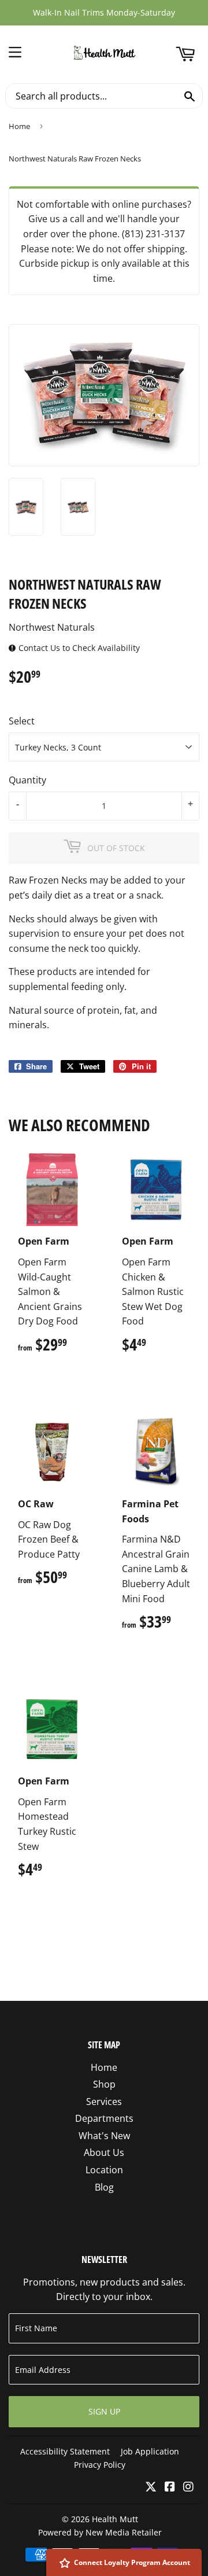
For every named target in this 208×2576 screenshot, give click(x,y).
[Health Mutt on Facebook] (170, 2487)
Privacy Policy (100, 2465)
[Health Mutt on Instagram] (188, 2487)
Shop (104, 2084)
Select (22, 721)
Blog (104, 2187)
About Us (104, 2152)
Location (104, 2170)
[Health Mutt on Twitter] (151, 2487)
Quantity (27, 780)
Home (19, 126)
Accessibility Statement (65, 2451)
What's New (104, 2136)
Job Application (150, 2451)
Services (104, 2102)
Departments (104, 2118)
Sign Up (104, 2411)
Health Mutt (115, 2519)
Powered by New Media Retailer (100, 2532)
